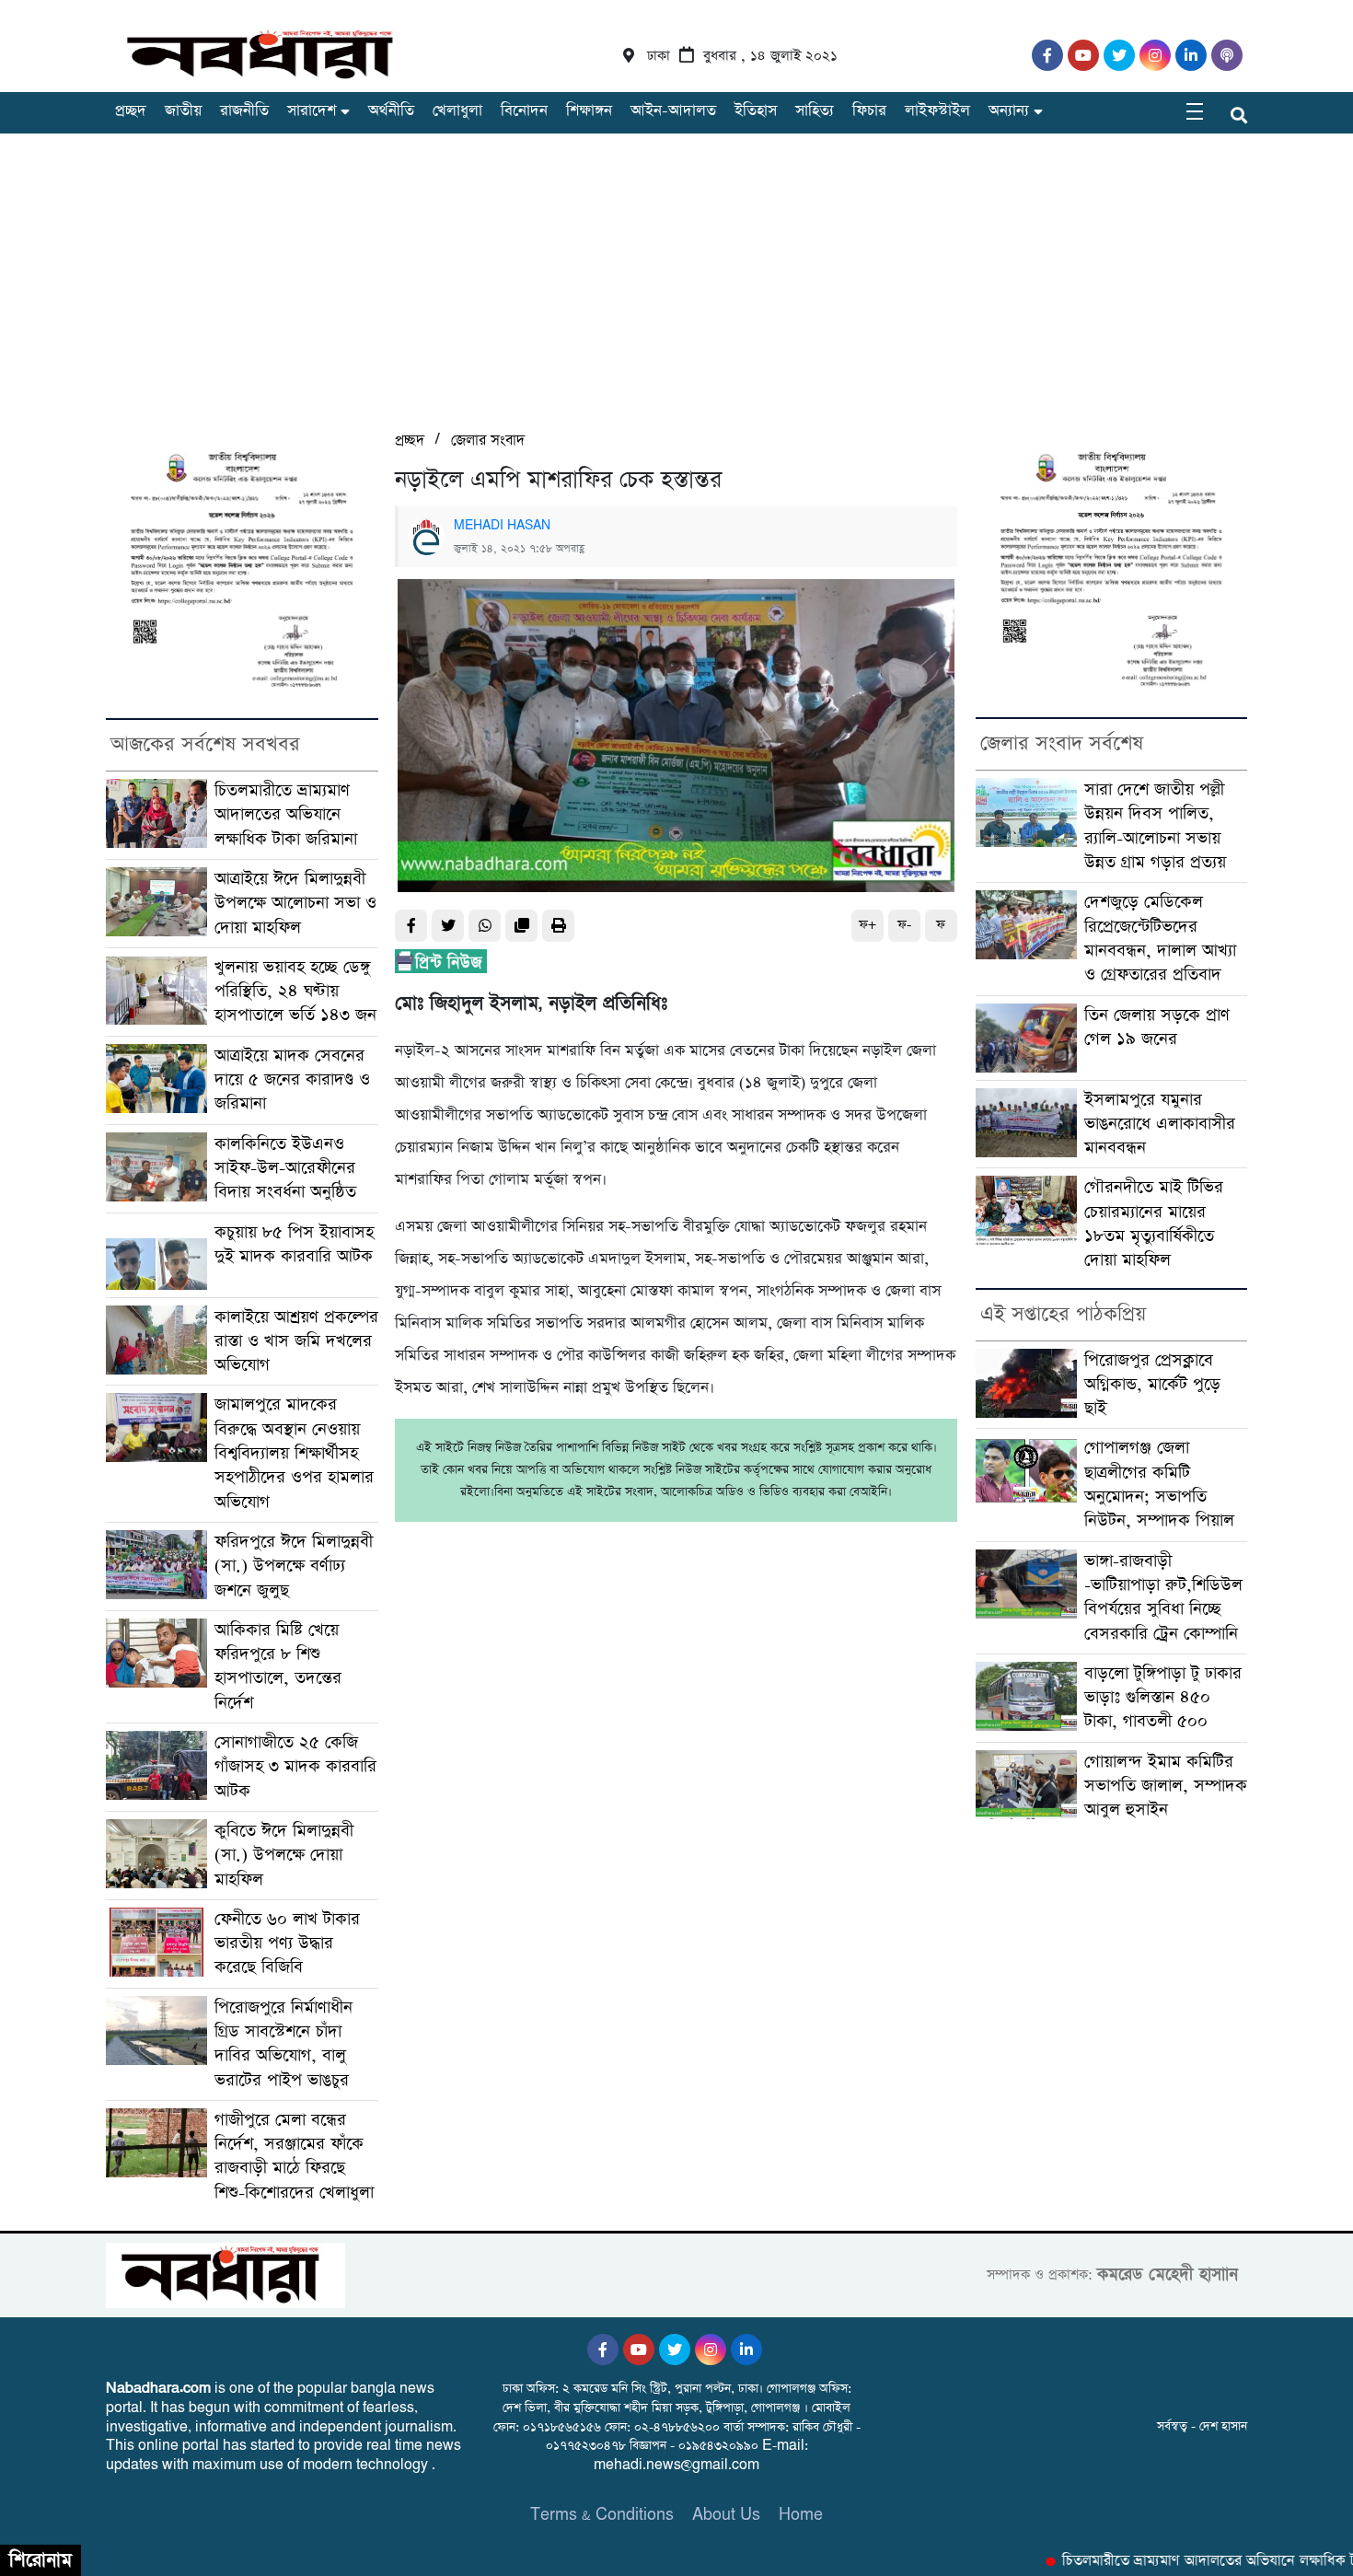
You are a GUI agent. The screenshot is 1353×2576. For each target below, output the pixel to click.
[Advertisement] (676, 290)
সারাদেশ (312, 111)
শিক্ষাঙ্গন (589, 111)
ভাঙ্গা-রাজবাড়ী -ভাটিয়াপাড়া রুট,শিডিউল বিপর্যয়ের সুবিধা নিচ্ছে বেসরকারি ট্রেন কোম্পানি (1163, 1597)
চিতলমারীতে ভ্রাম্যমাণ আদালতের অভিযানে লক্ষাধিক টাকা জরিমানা (286, 815)
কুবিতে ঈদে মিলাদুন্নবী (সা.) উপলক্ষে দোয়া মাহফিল (284, 1855)
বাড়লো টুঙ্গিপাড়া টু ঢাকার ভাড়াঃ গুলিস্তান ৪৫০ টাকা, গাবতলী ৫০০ (1163, 1698)
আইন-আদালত (673, 111)
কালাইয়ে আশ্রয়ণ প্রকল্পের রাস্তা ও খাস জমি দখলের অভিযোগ (296, 1341)
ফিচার (869, 111)
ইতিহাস (756, 111)
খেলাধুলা (457, 111)
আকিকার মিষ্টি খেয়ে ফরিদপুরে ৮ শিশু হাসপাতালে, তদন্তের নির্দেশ (278, 1666)
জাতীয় (183, 111)
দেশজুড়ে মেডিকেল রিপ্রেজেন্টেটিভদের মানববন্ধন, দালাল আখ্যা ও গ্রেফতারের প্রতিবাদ (1160, 938)
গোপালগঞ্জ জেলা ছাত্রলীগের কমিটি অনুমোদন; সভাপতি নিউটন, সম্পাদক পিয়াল (1159, 1484)
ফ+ (867, 925)
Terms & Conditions (602, 2515)
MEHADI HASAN (502, 526)
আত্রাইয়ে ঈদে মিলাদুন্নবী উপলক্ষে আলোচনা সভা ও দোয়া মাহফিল (295, 903)
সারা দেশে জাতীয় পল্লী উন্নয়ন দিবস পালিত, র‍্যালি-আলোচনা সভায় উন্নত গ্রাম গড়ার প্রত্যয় (1155, 826)
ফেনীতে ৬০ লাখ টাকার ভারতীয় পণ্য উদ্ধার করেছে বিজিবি (287, 1944)
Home (801, 2515)
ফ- (904, 925)
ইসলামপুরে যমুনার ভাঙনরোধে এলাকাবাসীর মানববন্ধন (1160, 1124)
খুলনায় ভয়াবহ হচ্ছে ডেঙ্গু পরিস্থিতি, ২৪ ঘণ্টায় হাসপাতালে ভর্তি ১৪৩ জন (295, 992)
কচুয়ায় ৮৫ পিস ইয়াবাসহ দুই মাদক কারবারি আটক (294, 1244)
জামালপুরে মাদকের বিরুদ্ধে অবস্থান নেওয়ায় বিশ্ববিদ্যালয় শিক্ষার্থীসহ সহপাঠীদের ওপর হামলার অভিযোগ (294, 1453)
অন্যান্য (1009, 111)
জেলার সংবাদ (488, 441)
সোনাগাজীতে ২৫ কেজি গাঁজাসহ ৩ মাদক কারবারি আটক (295, 1767)
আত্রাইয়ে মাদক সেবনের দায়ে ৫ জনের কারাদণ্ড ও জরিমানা (292, 1080)
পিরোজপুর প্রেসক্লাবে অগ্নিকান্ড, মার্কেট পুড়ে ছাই (1152, 1385)
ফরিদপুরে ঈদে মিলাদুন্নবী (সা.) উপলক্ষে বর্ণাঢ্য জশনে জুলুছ (294, 1566)
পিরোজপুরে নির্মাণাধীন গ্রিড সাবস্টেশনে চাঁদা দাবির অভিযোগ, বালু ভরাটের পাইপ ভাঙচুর (283, 2044)
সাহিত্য (815, 111)
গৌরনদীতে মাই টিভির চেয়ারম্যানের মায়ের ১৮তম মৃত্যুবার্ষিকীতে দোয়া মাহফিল (1154, 1224)
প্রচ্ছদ (131, 111)
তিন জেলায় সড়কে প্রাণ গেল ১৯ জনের (1157, 1027)
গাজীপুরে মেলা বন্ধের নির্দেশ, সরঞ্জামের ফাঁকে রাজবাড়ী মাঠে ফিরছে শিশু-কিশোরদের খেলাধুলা (294, 2156)
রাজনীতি (244, 111)
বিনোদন (524, 111)
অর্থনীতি (391, 111)
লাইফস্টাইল (937, 111)
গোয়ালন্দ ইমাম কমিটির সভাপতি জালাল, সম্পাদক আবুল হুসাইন (1166, 1786)
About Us (726, 2515)
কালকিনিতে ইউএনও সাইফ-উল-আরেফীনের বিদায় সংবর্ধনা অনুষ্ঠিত (285, 1168)
